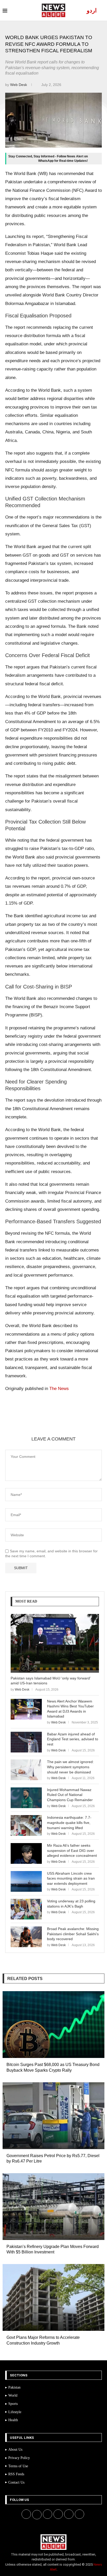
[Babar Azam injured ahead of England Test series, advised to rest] (26, 1742)
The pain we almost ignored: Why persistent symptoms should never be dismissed (70, 1767)
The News (59, 1389)
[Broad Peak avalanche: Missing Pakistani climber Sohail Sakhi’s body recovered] (26, 1937)
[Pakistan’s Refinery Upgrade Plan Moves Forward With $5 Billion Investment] (53, 2207)
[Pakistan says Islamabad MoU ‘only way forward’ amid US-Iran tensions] (55, 1643)
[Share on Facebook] (40, 1423)
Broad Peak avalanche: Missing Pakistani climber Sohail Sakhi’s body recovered (73, 1934)
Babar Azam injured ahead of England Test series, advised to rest (73, 1739)
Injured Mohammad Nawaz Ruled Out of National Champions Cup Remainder (70, 1795)
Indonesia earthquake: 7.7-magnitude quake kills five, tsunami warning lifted (69, 1822)
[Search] (102, 10)
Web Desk (19, 85)
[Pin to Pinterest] (65, 1423)
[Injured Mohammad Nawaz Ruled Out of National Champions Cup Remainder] (26, 1798)
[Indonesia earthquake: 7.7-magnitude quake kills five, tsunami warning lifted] (26, 1825)
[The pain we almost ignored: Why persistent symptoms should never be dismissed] (26, 1770)
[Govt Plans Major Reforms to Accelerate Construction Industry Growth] (53, 2297)
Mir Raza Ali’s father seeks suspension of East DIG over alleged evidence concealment (72, 1850)
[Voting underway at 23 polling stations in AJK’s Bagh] (26, 1909)
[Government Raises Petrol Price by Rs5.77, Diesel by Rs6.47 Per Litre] (53, 2116)
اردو (92, 10)
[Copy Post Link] (90, 1423)
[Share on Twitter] (53, 1423)
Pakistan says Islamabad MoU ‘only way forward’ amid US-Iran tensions (51, 1681)
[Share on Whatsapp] (78, 1423)
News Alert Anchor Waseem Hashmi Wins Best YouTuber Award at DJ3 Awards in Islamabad (70, 1709)
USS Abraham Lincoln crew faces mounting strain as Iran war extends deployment (71, 1878)
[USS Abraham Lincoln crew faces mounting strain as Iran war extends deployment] (26, 1881)
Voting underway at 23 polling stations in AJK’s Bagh (71, 1904)
